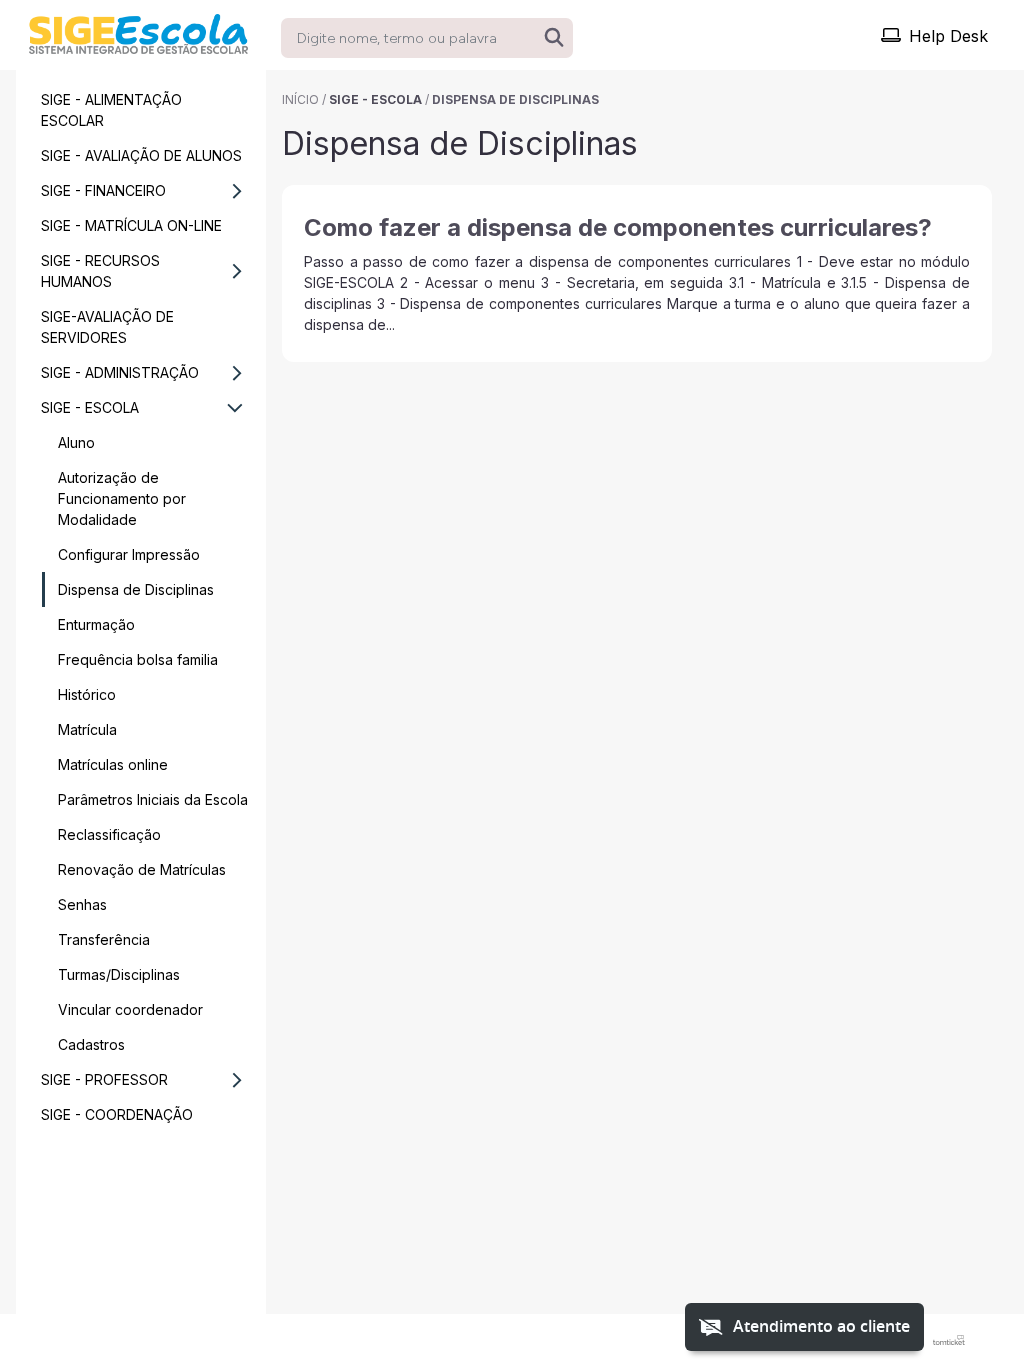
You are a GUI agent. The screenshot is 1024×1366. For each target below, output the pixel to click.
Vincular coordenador (130, 1009)
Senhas (82, 904)
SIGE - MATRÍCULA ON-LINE (131, 225)
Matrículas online (113, 764)
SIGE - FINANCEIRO (103, 190)
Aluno (76, 442)
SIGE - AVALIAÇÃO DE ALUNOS (141, 155)
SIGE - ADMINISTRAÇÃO (120, 372)
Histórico (87, 694)
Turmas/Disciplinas (119, 974)
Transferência (104, 939)
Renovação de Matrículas (142, 869)
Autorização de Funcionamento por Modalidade (122, 498)
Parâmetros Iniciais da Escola (153, 799)
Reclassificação (109, 834)
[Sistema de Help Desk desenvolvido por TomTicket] (949, 1340)
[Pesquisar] (554, 38)
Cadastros (91, 1044)
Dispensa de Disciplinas (136, 589)
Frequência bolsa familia (138, 659)
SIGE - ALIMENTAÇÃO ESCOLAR (111, 110)
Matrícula (87, 729)
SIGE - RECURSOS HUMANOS (100, 271)
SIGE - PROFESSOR (104, 1079)
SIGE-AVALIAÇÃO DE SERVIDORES (107, 327)
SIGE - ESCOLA (90, 407)
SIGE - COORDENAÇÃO (117, 1114)
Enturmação (96, 624)
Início (300, 99)
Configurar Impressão (129, 554)
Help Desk (948, 36)
